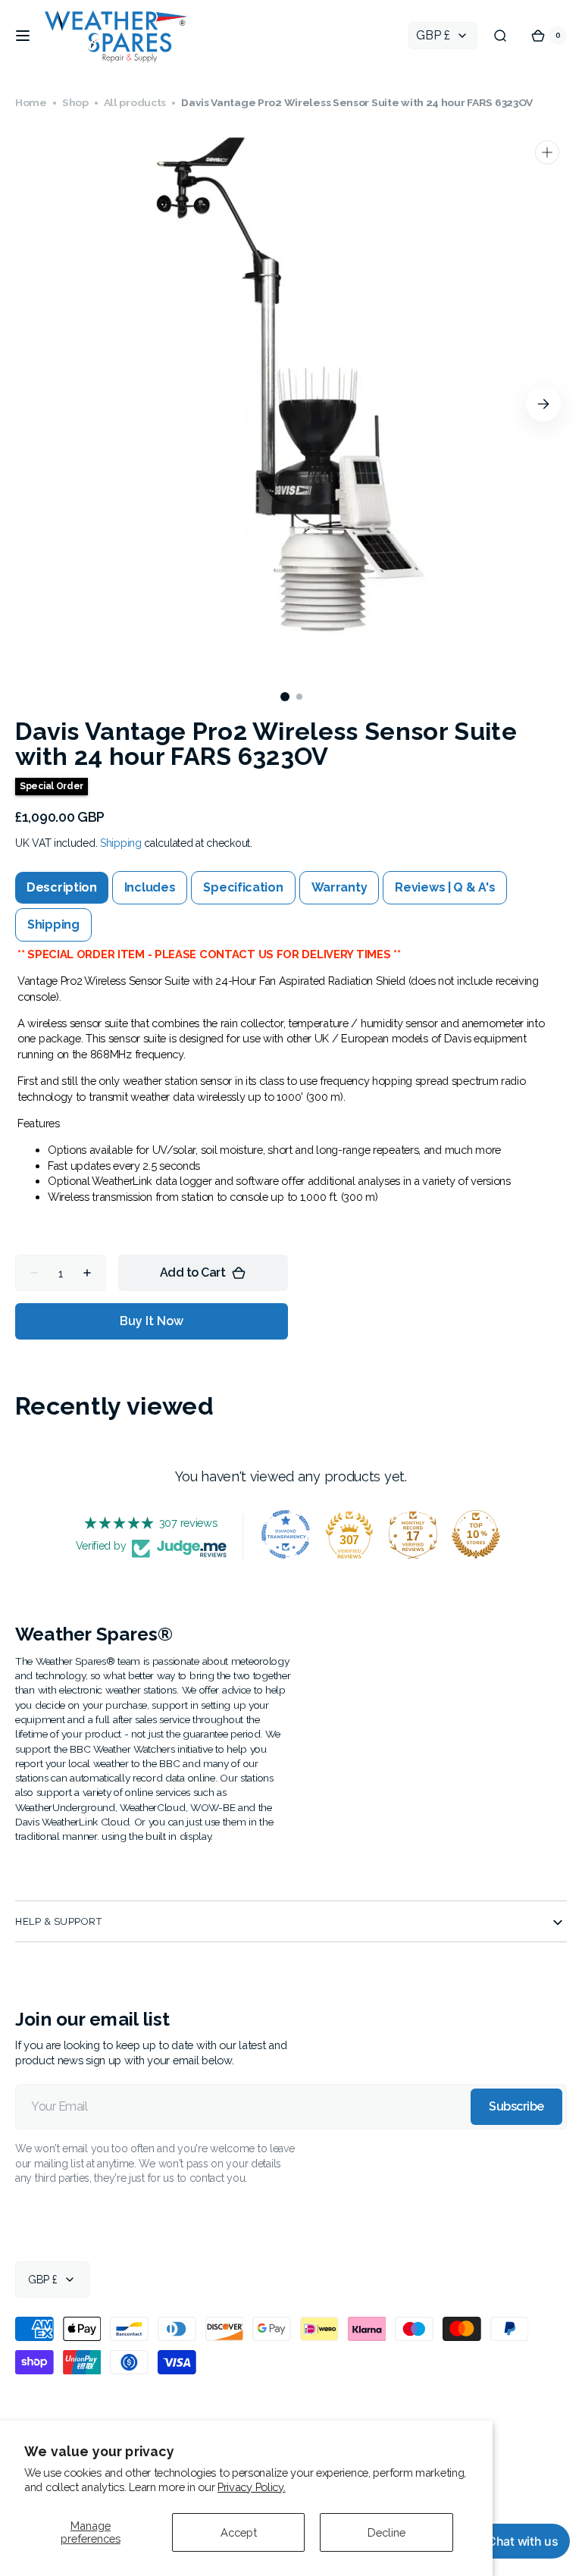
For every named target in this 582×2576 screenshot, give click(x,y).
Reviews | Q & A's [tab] (445, 887)
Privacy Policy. (252, 2487)
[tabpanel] (285, 1081)
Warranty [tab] (339, 887)
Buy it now (152, 1321)
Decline (386, 2532)
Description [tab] (62, 887)
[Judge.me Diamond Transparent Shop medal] (280, 1534)
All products (135, 102)
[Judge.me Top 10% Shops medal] (471, 1534)
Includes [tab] (150, 887)
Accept (239, 2532)
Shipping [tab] (53, 924)
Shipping (121, 843)
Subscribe (505, 2106)
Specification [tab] (243, 887)
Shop (75, 102)
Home (31, 102)
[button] (23, 36)
